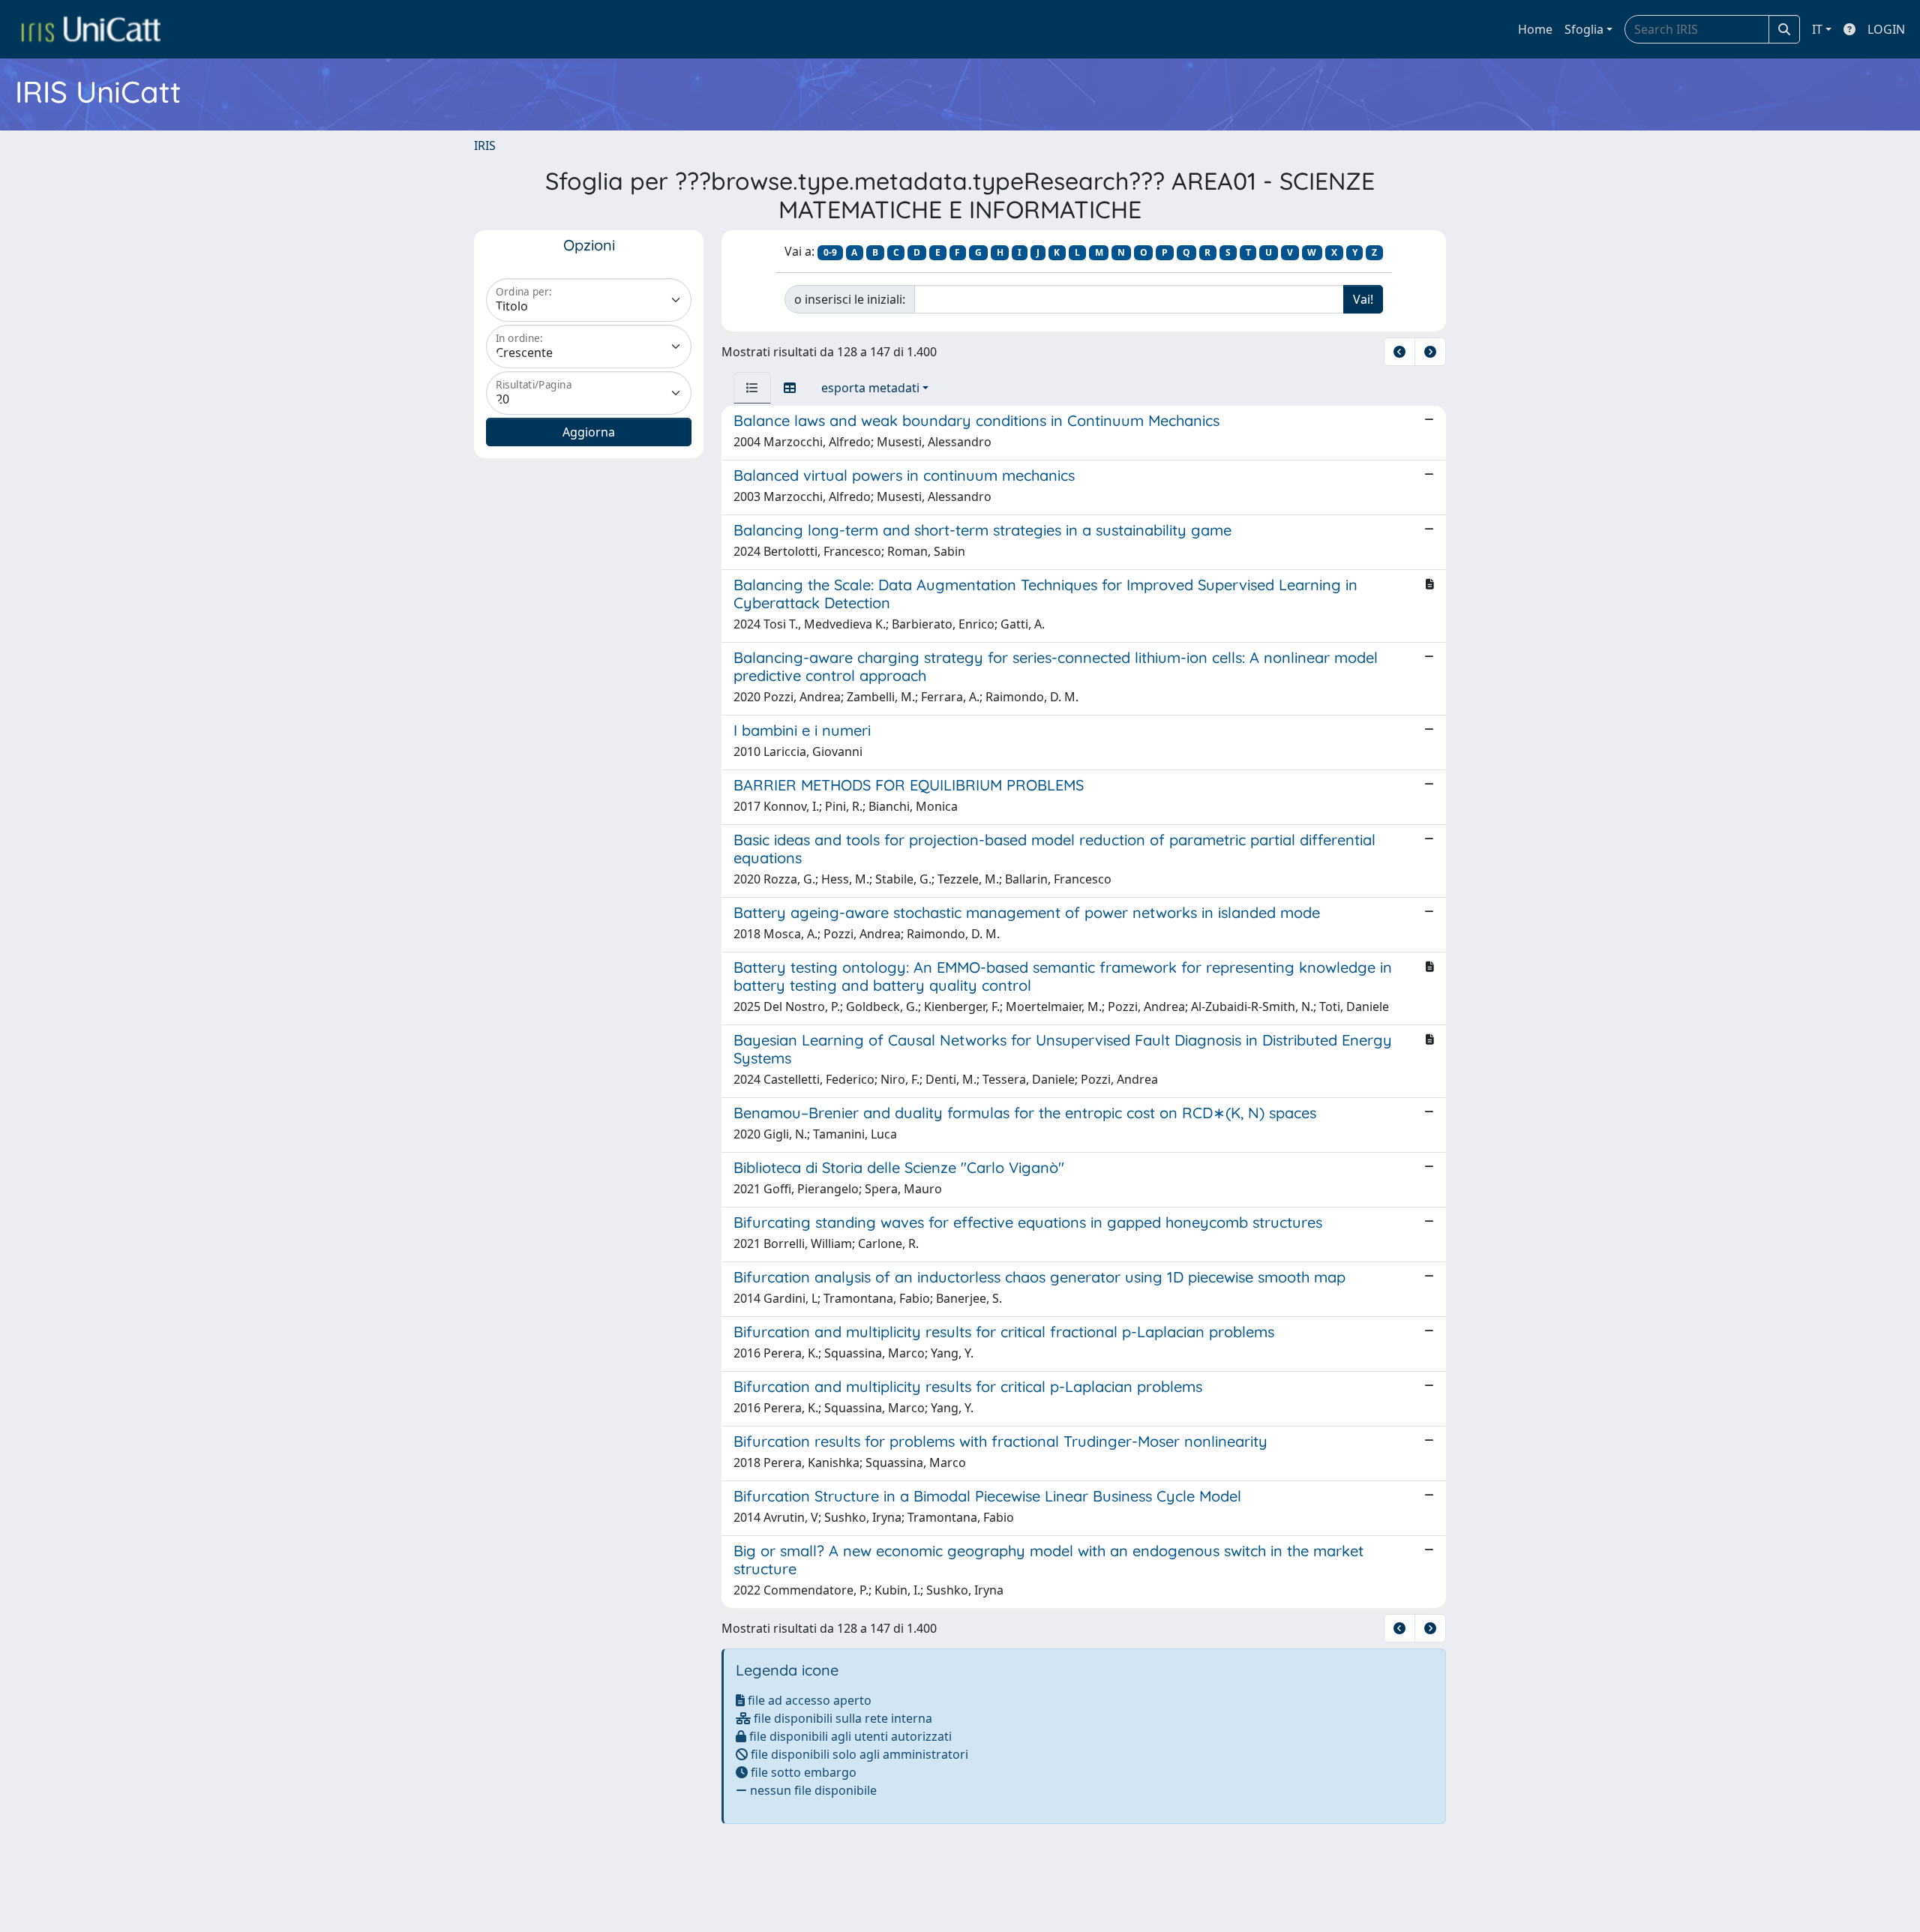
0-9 (830, 252)
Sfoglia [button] (1584, 29)
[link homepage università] (91, 29)
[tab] (752, 388)
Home (1535, 29)
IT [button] (1817, 29)
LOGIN (1886, 29)
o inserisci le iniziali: (850, 299)
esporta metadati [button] (870, 388)
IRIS (485, 145)
